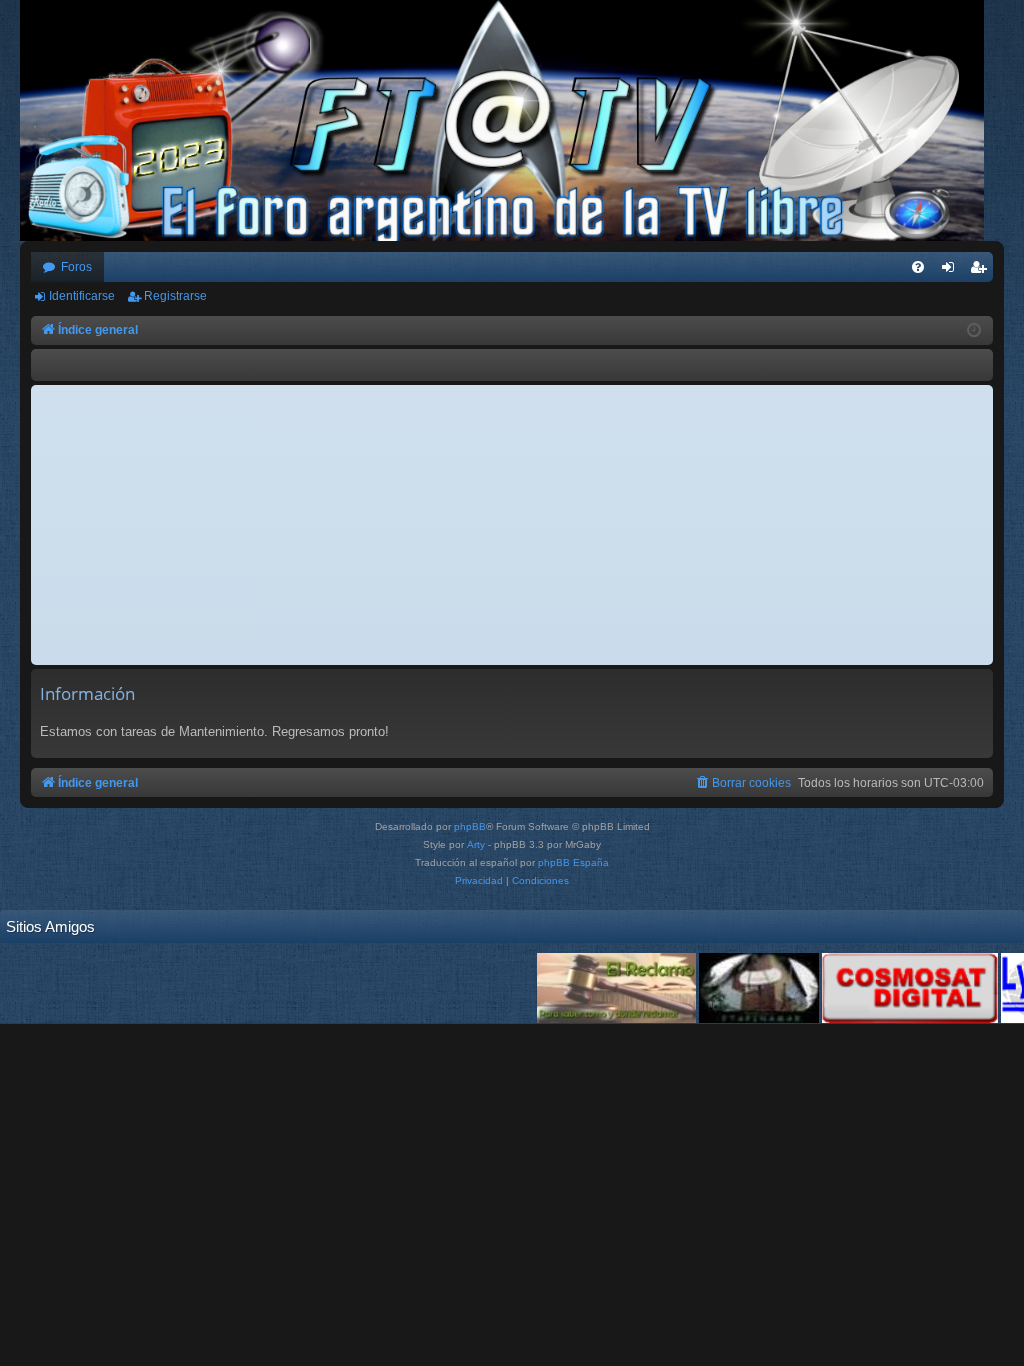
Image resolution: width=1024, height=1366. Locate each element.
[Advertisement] (512, 525)
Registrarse (175, 296)
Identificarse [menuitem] (952, 271)
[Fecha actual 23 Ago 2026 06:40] (974, 331)
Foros (76, 267)
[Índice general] (512, 120)
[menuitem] (918, 267)
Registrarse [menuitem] (982, 271)
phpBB (470, 826)
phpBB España (573, 862)
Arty (476, 844)
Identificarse (82, 296)
